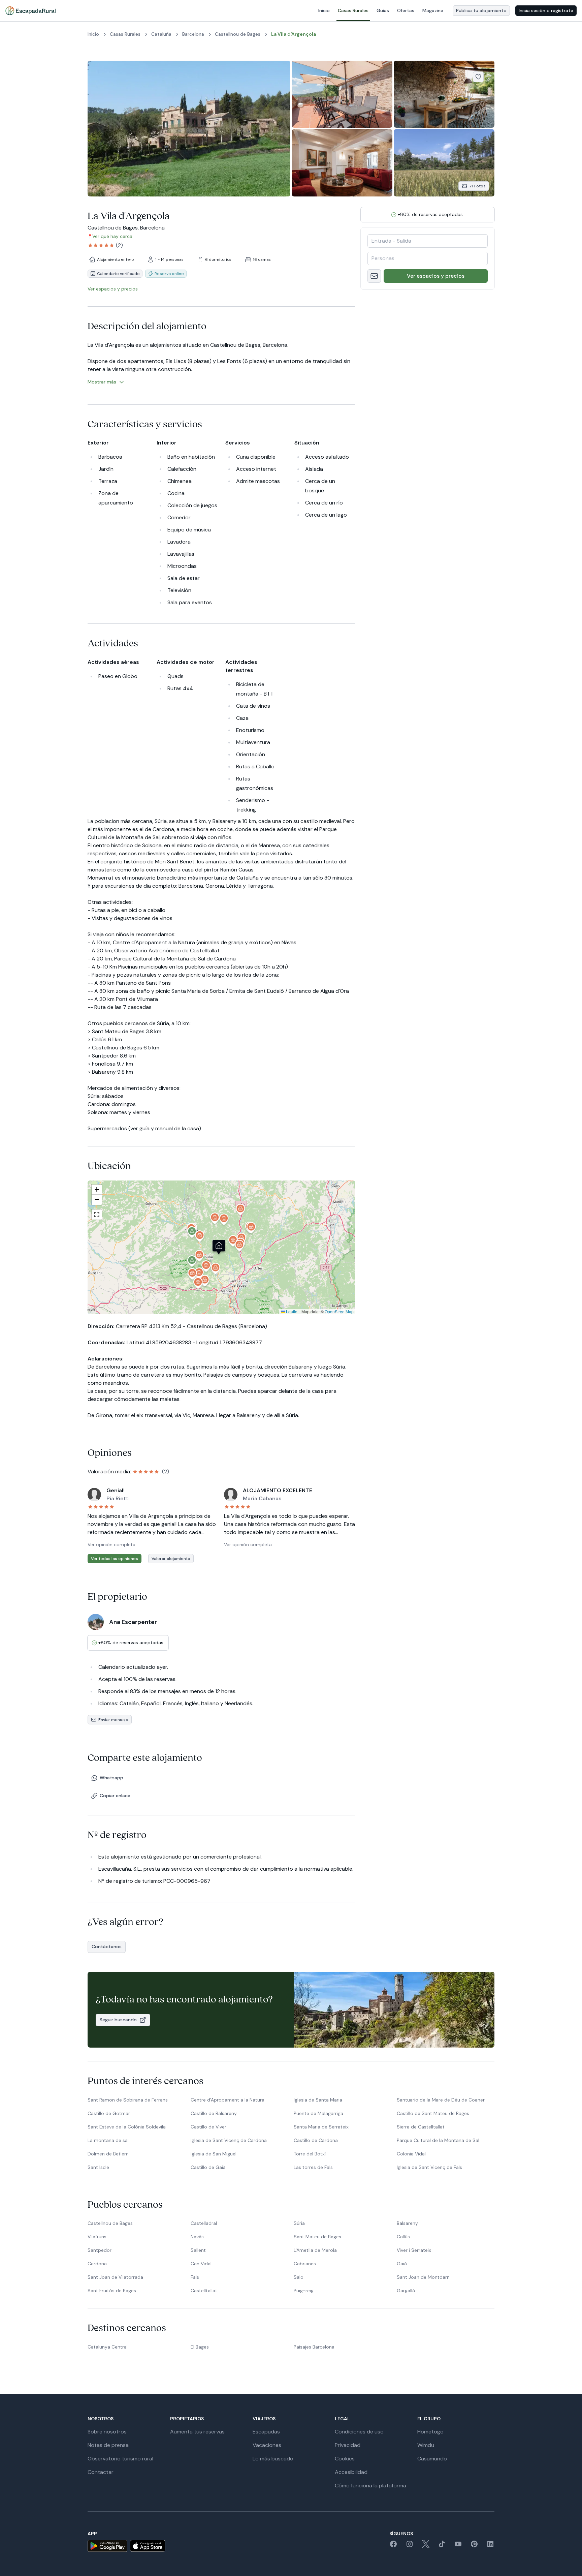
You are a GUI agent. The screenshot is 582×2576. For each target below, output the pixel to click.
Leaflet (292, 1311)
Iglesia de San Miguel (214, 2154)
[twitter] (426, 2546)
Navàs (197, 2237)
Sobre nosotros (107, 2432)
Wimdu (426, 2445)
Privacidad (348, 2445)
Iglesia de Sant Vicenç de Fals (429, 2167)
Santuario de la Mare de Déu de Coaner (441, 2100)
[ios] (148, 2546)
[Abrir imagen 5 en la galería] (444, 163)
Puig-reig (304, 2291)
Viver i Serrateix (414, 2250)
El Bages (200, 2347)
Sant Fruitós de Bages (112, 2291)
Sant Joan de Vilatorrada (115, 2277)
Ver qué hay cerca (112, 236)
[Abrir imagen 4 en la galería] (342, 163)
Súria (299, 2223)
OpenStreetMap (339, 1311)
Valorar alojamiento (171, 1559)
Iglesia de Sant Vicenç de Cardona (229, 2140)
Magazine (433, 10)
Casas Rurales (353, 10)
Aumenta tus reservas (197, 2432)
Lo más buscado (273, 2459)
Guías (383, 10)
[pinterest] (474, 2546)
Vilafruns (97, 2237)
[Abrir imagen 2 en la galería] (342, 94)
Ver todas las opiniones (115, 1559)
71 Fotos (477, 186)
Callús (403, 2237)
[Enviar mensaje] (374, 276)
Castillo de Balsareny (214, 2113)
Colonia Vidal (411, 2154)
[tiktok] (442, 2546)
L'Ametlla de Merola (315, 2250)
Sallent (198, 2250)
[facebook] (393, 2546)
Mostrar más (102, 382)
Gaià (402, 2264)
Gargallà (406, 2291)
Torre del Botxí (310, 2154)
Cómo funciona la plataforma (370, 2486)
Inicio (324, 10)
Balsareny (407, 2223)
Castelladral (204, 2223)
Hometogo (430, 2432)
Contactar (101, 2472)
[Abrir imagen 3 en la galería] (444, 94)
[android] (107, 2546)
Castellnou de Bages (110, 2223)
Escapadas (266, 2432)
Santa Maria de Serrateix (321, 2127)
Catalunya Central (108, 2347)
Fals (195, 2277)
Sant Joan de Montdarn (423, 2277)
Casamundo (432, 2459)
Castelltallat (204, 2291)
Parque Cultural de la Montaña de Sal (438, 2140)
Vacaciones (267, 2445)
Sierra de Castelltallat (421, 2127)
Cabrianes (305, 2264)
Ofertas (406, 10)
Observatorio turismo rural (120, 2459)
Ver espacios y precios (436, 276)
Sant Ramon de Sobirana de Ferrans (128, 2100)
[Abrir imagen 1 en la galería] (189, 129)
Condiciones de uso (359, 2432)
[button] (240, 1247)
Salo (299, 2277)
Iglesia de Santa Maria (318, 2100)
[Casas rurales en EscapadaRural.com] (30, 11)
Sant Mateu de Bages (317, 2237)
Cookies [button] (345, 2459)
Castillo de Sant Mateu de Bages (433, 2113)
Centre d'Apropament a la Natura (228, 2100)
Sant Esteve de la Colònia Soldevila (127, 2127)
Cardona (97, 2264)
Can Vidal (201, 2264)
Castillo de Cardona (316, 2140)
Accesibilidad (351, 2472)
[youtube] (458, 2546)
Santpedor (100, 2250)
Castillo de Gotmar (109, 2113)
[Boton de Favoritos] (478, 77)
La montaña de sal (108, 2140)
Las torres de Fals (313, 2167)
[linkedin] (490, 2546)
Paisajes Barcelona (314, 2347)
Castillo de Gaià (208, 2167)
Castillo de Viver (208, 2127)
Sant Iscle (98, 2167)
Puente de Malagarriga (318, 2113)
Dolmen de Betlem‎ (108, 2154)
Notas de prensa (108, 2445)
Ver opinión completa (111, 1544)
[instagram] (410, 2546)
